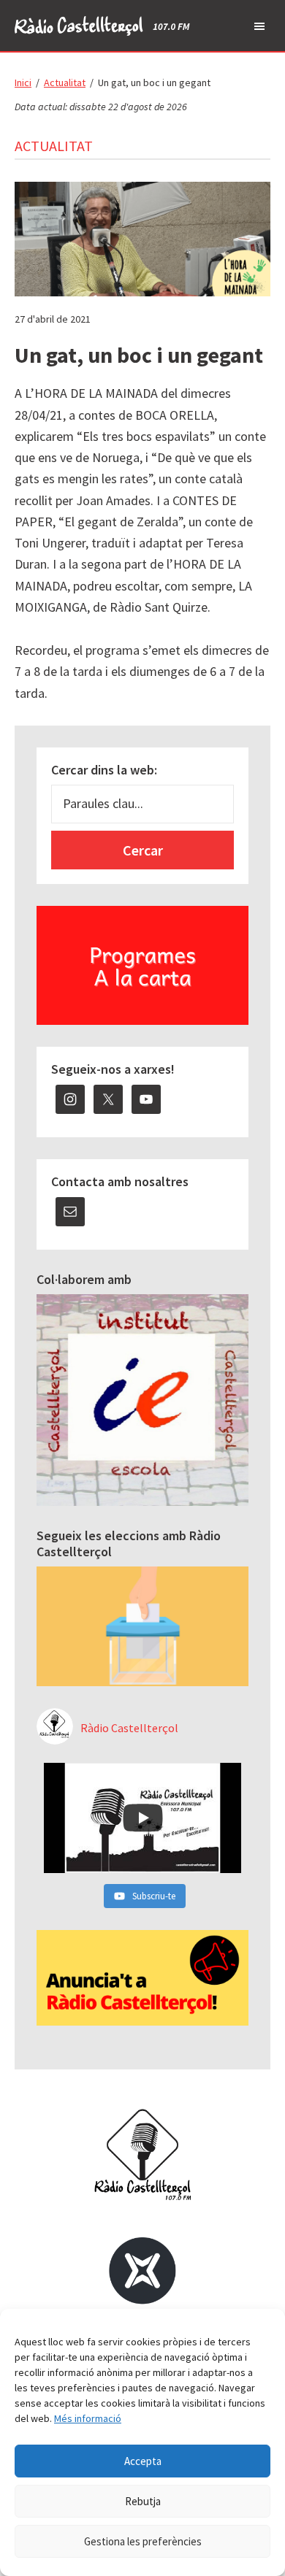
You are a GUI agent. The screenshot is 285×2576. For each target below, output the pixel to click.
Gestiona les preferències (143, 2541)
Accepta (143, 2461)
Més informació (88, 2418)
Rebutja (143, 2501)
